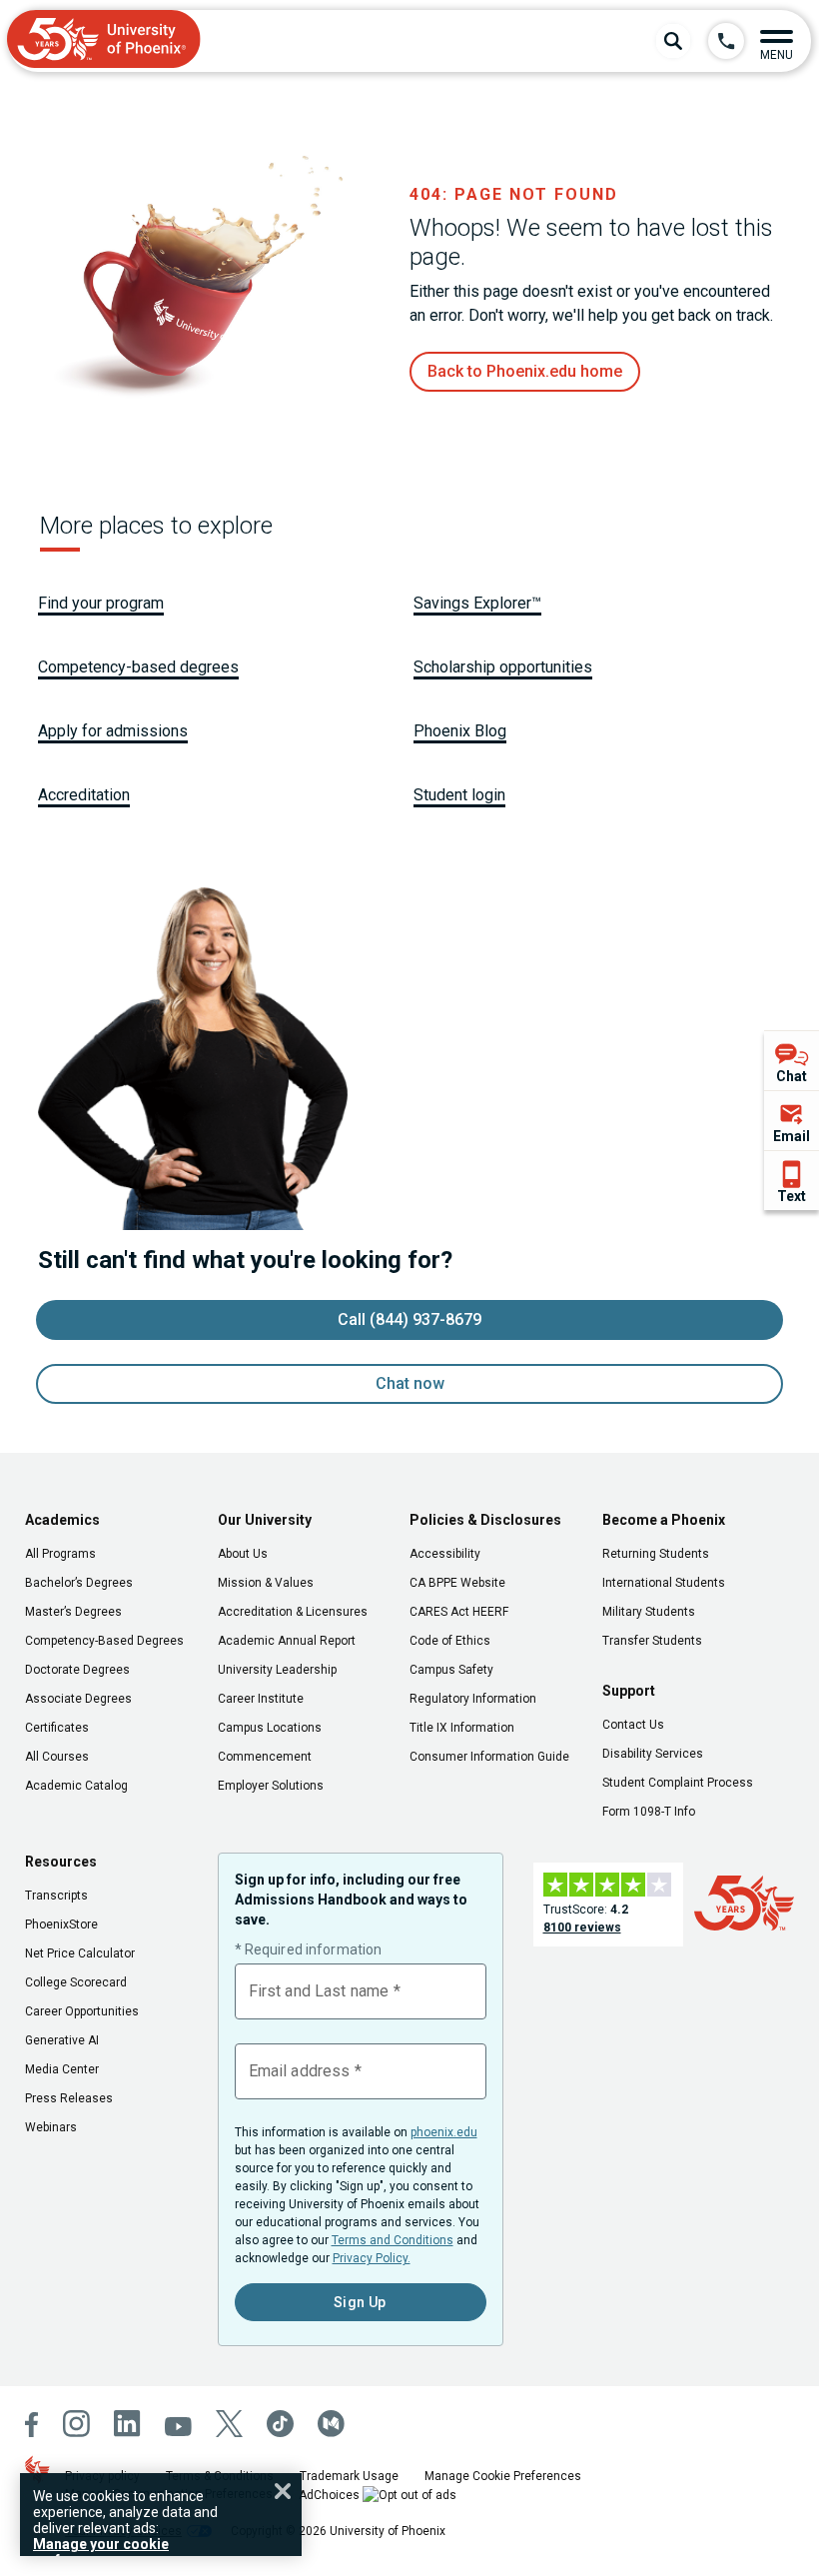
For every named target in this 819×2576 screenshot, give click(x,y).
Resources (61, 1862)
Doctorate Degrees (77, 1670)
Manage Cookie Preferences (503, 2476)
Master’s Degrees (73, 1612)
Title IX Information (462, 1728)
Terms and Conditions (393, 2240)
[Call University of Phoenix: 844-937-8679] (726, 41)
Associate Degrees (78, 1699)
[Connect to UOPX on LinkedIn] (127, 2424)
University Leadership (277, 1670)
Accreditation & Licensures (293, 1612)
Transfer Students (652, 1641)
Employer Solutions (271, 1786)
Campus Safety (451, 1670)
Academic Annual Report (287, 1641)
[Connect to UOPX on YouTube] (178, 2427)
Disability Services (653, 1754)
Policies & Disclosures (485, 1520)
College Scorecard (76, 1982)
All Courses (57, 1757)
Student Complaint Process (678, 1783)
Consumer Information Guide (489, 1757)
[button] (777, 41)
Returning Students (656, 1554)
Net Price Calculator (80, 1953)
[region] (161, 2515)
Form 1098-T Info (649, 1812)
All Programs (60, 1554)
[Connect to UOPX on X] (229, 2424)
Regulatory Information (473, 1699)
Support (629, 1691)
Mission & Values (266, 1583)
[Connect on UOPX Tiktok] (280, 2424)
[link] (525, 372)
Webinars (51, 2127)
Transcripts (56, 1896)
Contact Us (633, 1725)
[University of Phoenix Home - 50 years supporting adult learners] (104, 41)
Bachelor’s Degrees (79, 1583)
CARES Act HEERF (459, 1612)
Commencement (265, 1757)
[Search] (673, 41)
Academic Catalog (76, 1786)
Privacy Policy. (372, 2258)
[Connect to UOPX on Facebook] (32, 2425)
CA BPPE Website (457, 1583)
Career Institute (261, 1699)
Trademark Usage (349, 2476)
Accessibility (445, 1554)
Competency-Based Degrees (104, 1641)
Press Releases (69, 2098)
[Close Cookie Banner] (283, 2491)
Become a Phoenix (664, 1520)
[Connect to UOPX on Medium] (331, 2424)
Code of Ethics (450, 1641)
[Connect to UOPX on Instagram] (76, 2424)
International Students (664, 1583)
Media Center (62, 2069)
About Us (243, 1554)
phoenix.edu (444, 2132)
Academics (62, 1520)
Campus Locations (270, 1728)
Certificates (57, 1728)
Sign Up (360, 2302)
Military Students (649, 1612)
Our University (265, 1520)
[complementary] (792, 1120)
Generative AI (62, 2040)
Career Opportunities (82, 2011)
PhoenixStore (61, 1925)
